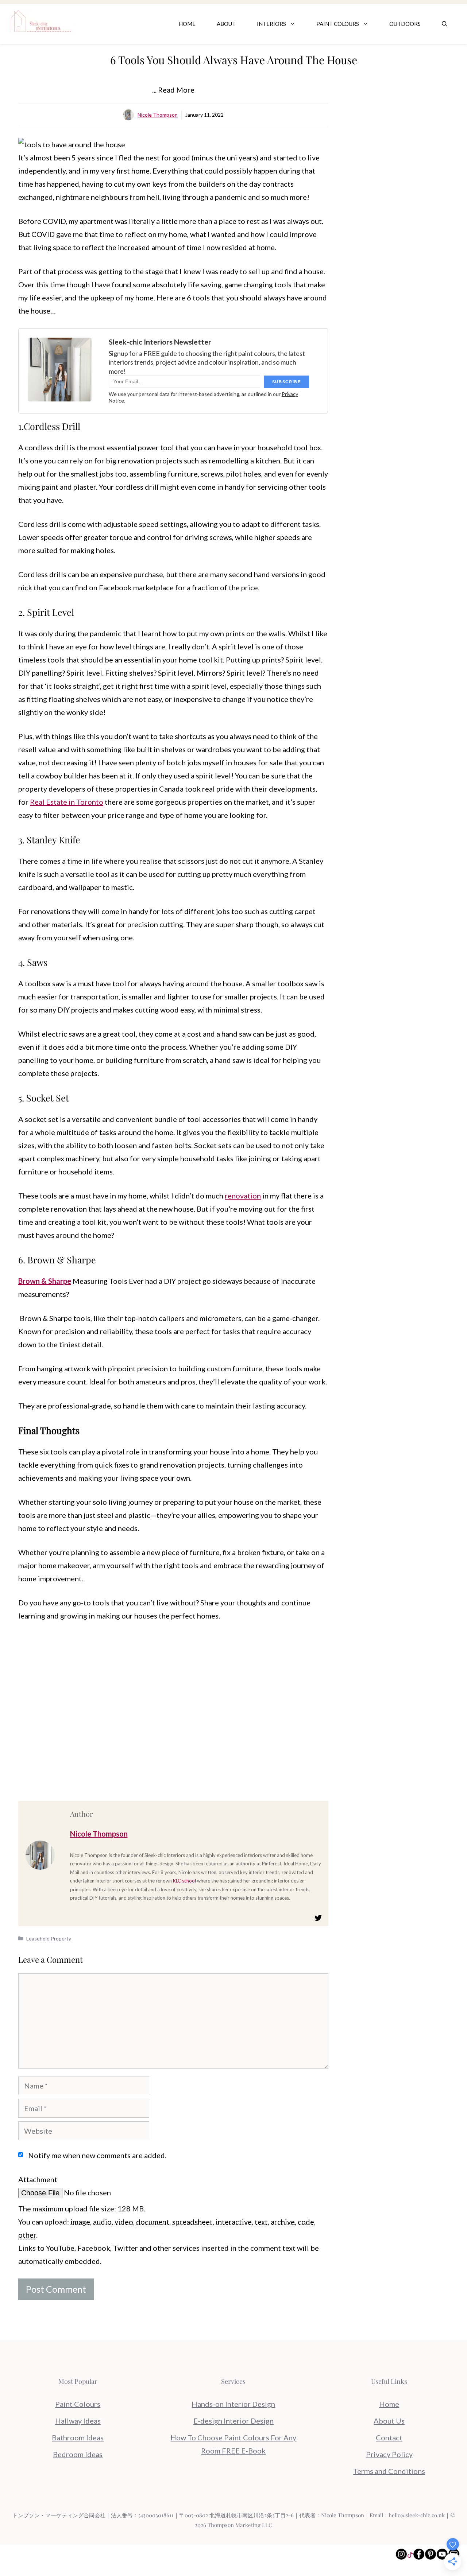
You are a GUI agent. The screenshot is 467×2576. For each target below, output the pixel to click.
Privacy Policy (389, 2454)
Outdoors (405, 24)
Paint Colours (338, 24)
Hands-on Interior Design (233, 2404)
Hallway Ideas (78, 2421)
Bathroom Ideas (78, 2437)
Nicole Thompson (158, 115)
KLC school (184, 1881)
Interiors (271, 24)
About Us (389, 2421)
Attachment (38, 2179)
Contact (389, 2437)
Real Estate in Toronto (67, 802)
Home (187, 24)
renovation (243, 1196)
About (226, 24)
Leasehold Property (49, 1938)
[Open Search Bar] (445, 24)
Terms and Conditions (389, 2471)
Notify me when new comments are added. (97, 2155)
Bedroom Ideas (78, 2454)
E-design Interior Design (233, 2421)
